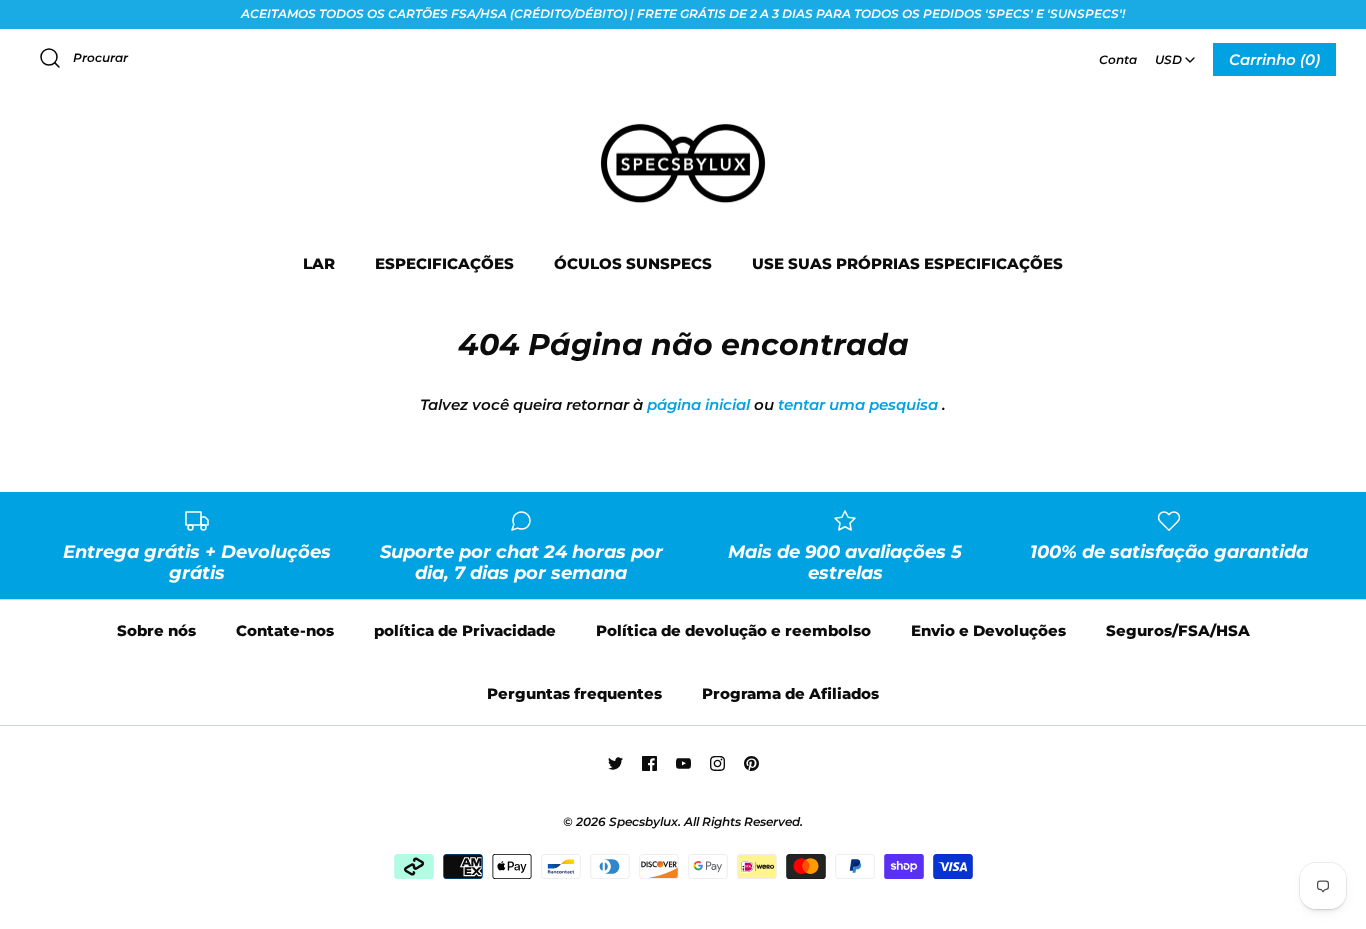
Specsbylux (643, 821)
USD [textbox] (1176, 53)
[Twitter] (615, 763)
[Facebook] (649, 763)
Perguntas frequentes (574, 693)
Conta (1118, 59)
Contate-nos (285, 630)
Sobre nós (156, 630)
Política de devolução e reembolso (733, 630)
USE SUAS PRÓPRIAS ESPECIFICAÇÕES (907, 263)
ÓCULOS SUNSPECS (633, 263)
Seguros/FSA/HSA (1178, 630)
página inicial (698, 404)
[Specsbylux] (683, 125)
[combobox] (1175, 53)
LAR (319, 263)
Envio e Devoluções (988, 630)
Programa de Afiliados (790, 693)
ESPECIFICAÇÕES (444, 263)
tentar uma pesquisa (858, 404)
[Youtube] (683, 763)
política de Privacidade (465, 630)
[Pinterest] (751, 763)
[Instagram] (717, 763)
